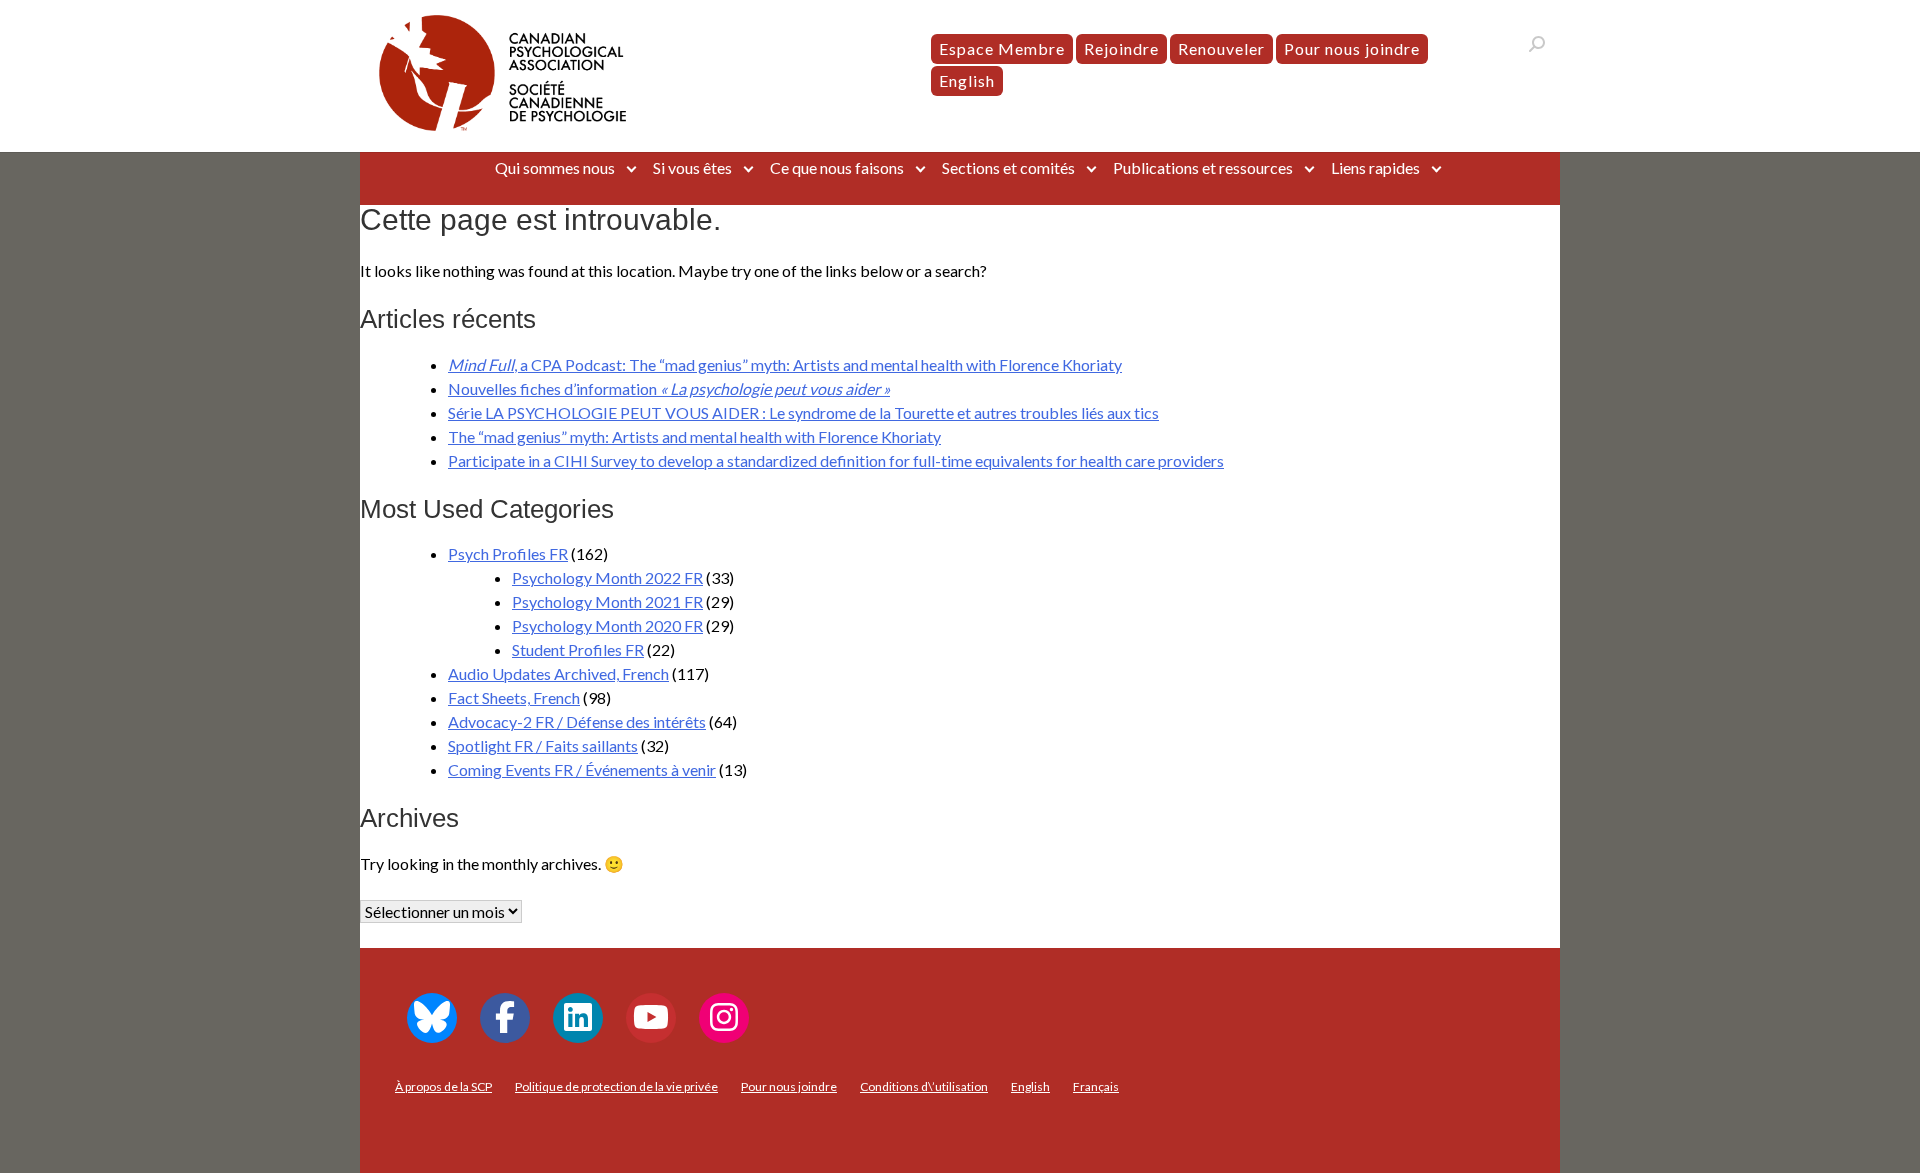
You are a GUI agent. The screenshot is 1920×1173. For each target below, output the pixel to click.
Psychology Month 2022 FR (607, 577)
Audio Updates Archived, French (558, 673)
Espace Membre (1002, 48)
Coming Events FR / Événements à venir (582, 769)
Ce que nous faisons (837, 167)
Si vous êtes (692, 167)
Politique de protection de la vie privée (616, 1086)
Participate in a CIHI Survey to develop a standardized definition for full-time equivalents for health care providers (836, 460)
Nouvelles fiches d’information (669, 388)
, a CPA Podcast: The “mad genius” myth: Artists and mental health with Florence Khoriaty (785, 364)
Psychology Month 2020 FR (607, 625)
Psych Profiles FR (508, 553)
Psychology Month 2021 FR (607, 601)
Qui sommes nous (555, 167)
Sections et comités (1008, 167)
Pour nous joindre (1352, 48)
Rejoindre (1121, 48)
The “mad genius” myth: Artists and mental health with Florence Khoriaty (694, 436)
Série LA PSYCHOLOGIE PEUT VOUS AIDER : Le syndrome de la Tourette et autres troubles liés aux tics (803, 412)
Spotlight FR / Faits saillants (543, 745)
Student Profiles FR (578, 649)
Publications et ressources (1203, 167)
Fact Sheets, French (514, 697)
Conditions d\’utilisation (924, 1086)
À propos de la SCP (443, 1086)
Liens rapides (1375, 167)
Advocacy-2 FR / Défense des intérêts (577, 721)
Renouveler (1221, 48)
